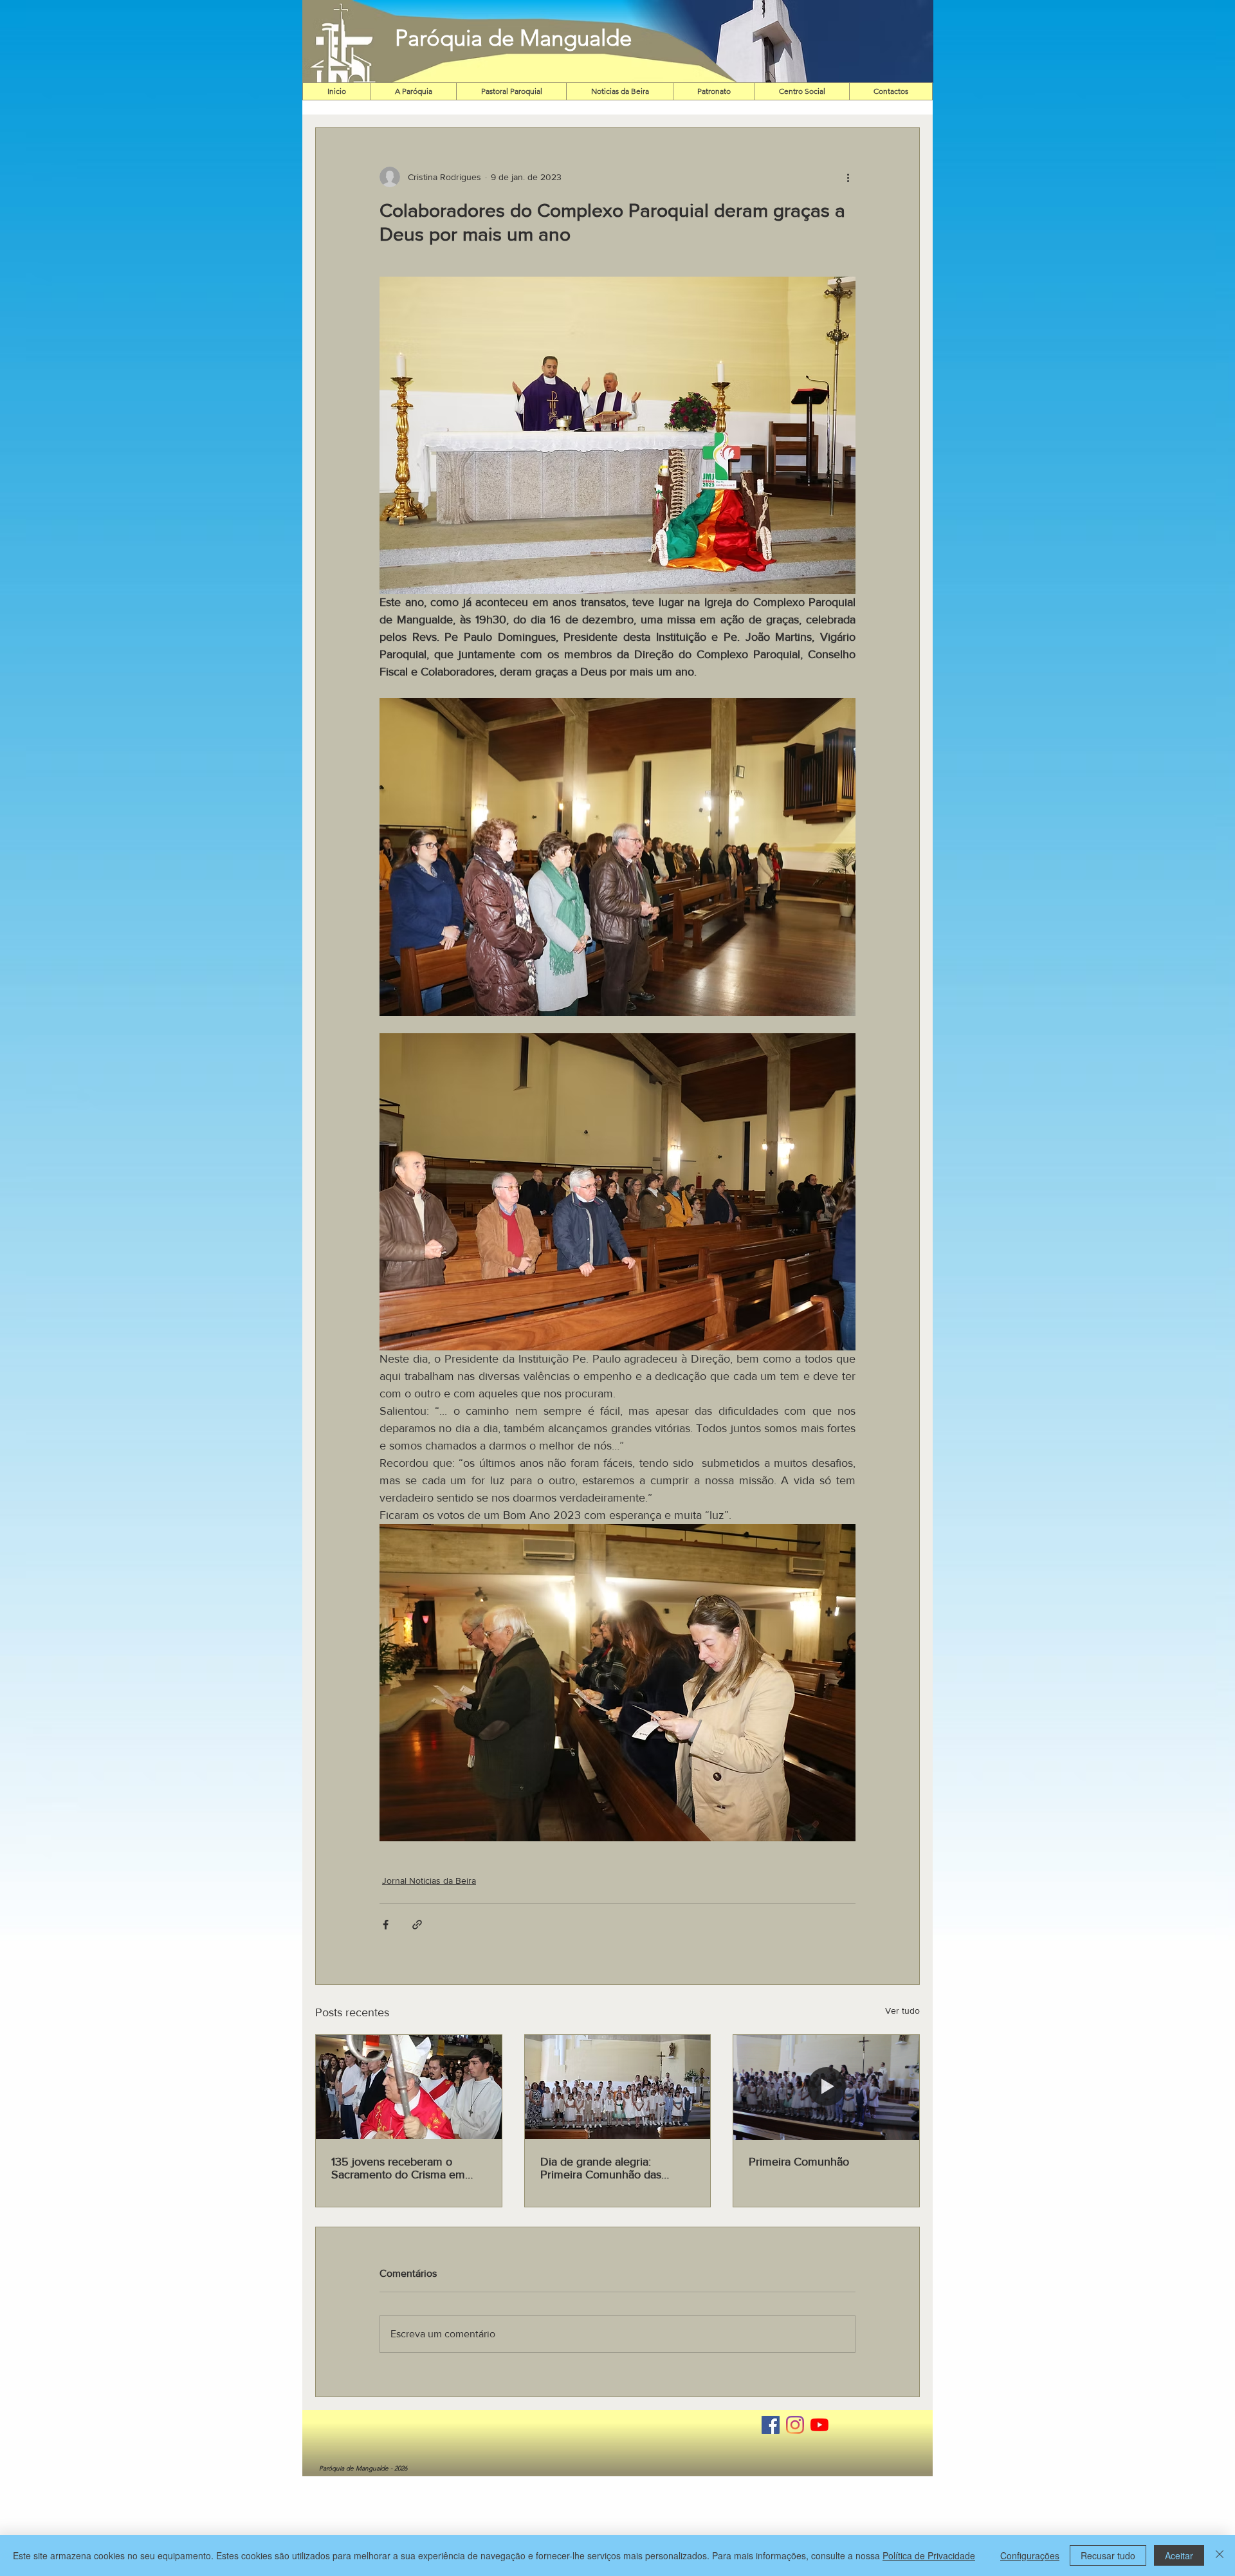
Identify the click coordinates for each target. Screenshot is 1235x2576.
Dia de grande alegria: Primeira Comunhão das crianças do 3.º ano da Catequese (601, 2168)
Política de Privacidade (929, 2555)
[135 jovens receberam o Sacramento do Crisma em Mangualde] (409, 2087)
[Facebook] (771, 2425)
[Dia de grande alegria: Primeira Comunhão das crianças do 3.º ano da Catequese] (618, 2087)
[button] (773, 41)
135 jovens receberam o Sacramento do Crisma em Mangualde (398, 2168)
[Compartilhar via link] (417, 1925)
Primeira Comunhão (799, 2162)
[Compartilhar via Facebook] (386, 1925)
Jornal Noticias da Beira (429, 1881)
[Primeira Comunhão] (826, 2087)
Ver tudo (902, 2010)
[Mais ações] (848, 177)
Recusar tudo (1108, 2555)
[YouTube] (819, 2425)
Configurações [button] (1030, 2555)
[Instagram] (795, 2425)
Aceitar (1179, 2555)
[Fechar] (1220, 2555)
